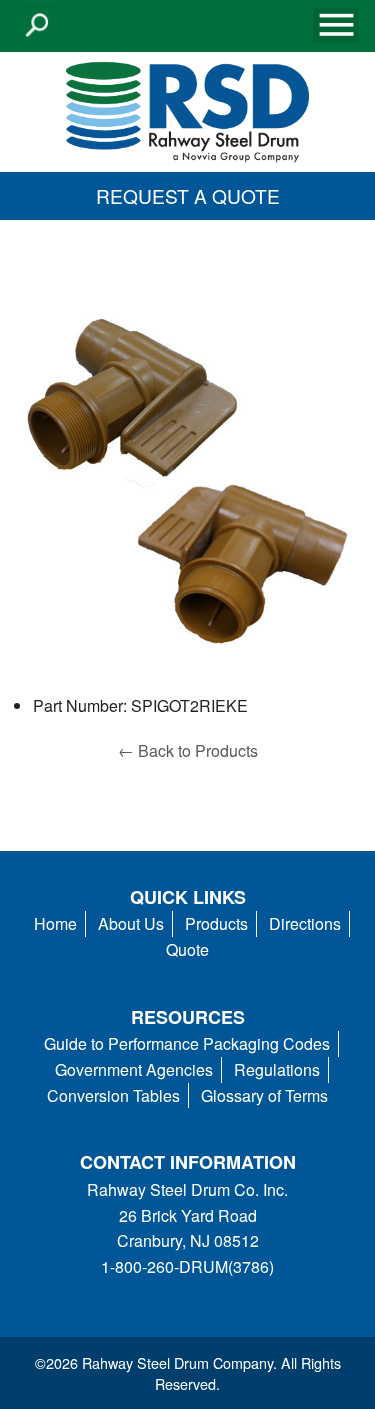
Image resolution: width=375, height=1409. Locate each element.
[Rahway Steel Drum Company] (187, 109)
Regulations (277, 1069)
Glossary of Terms (264, 1095)
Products (216, 923)
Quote (187, 949)
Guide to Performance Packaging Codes (187, 1043)
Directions (305, 923)
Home (55, 923)
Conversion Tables (113, 1095)
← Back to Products (188, 750)
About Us (131, 923)
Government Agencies (134, 1069)
